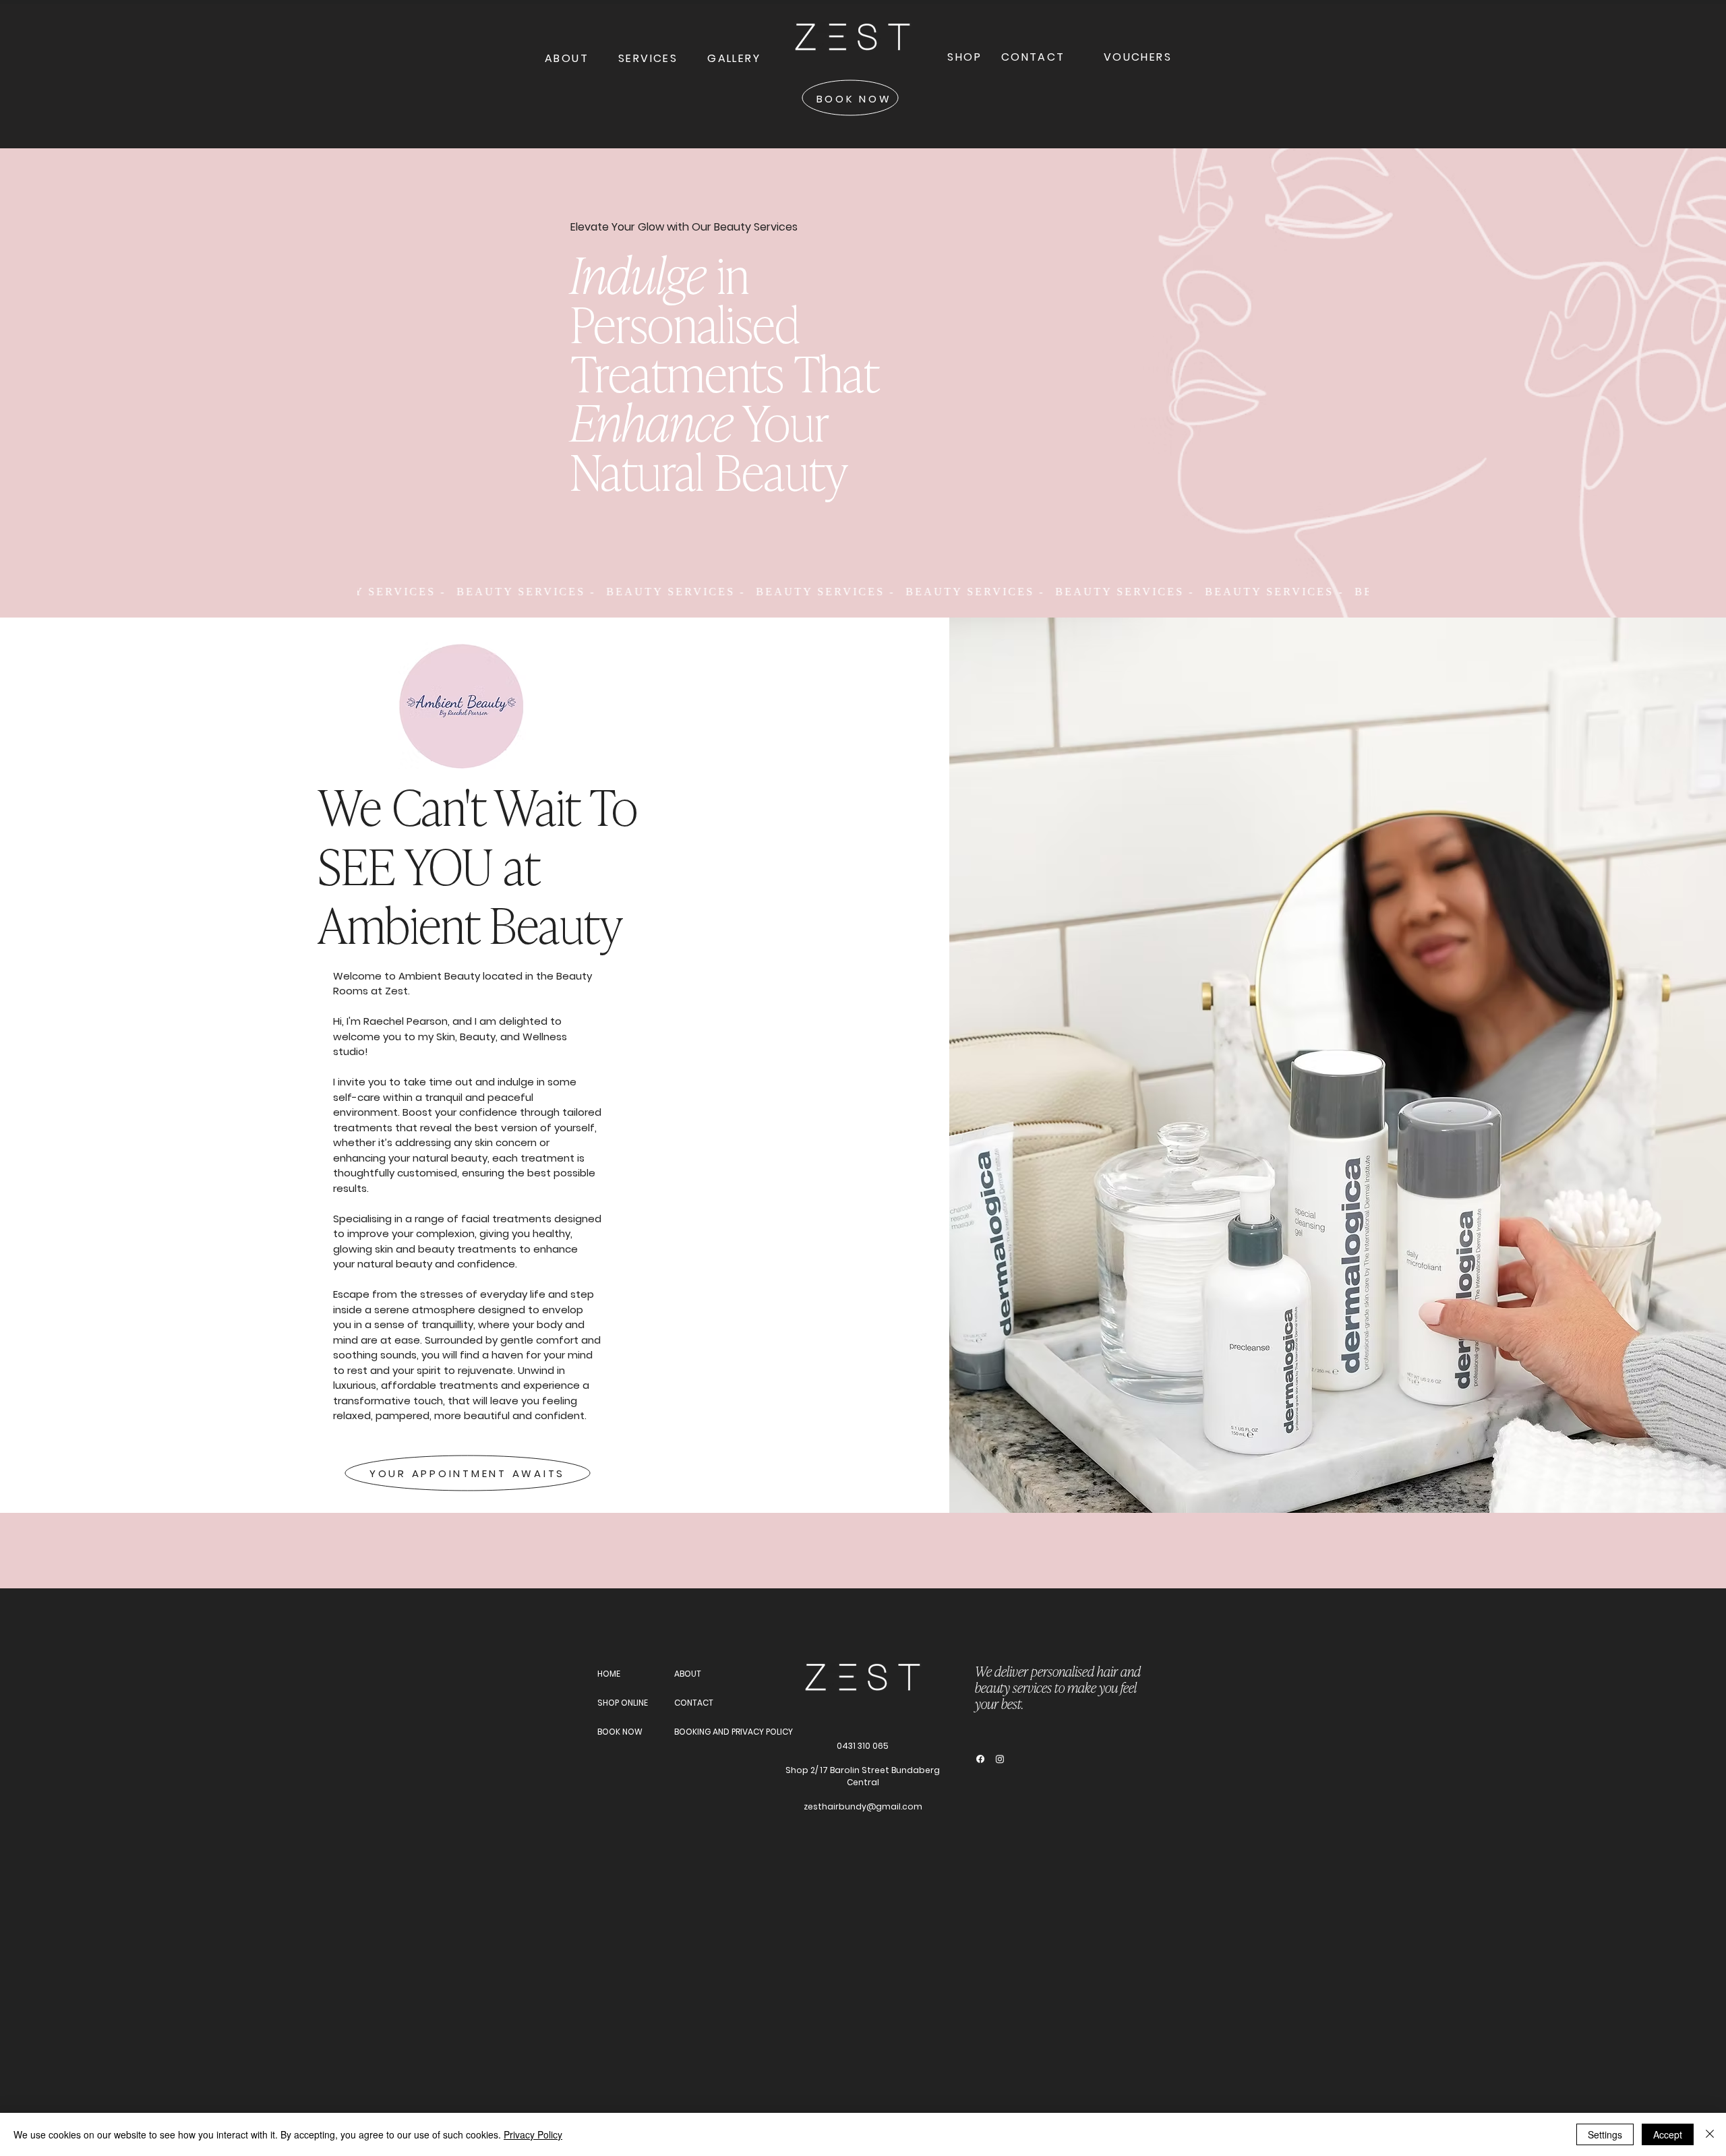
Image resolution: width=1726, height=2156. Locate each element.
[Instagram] (1000, 1759)
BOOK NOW (620, 1732)
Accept (1668, 2134)
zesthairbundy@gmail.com (863, 1806)
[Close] (1710, 2134)
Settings (1605, 2134)
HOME (609, 1674)
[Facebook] (980, 1759)
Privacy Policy (533, 2134)
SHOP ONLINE (623, 1703)
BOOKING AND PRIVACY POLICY (719, 1732)
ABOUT (688, 1674)
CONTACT (694, 1703)
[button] (648, 58)
